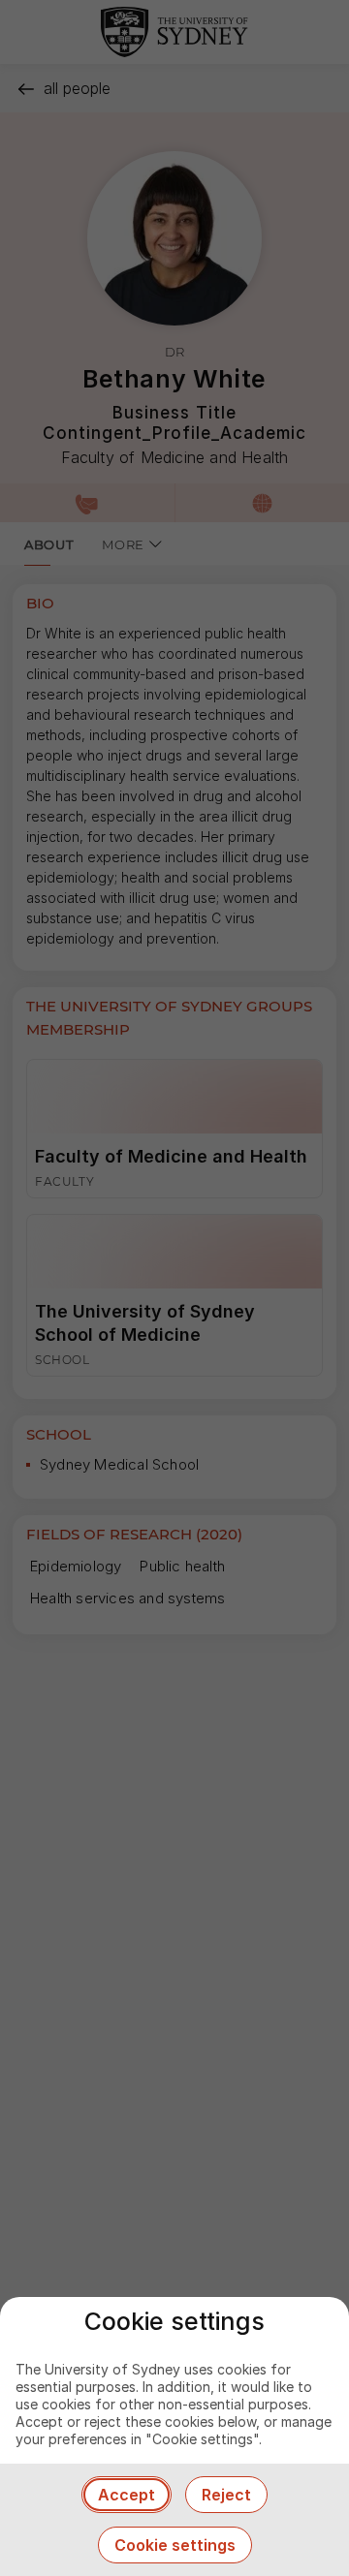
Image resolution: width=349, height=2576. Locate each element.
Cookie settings (175, 2545)
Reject (226, 2495)
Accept (127, 2495)
